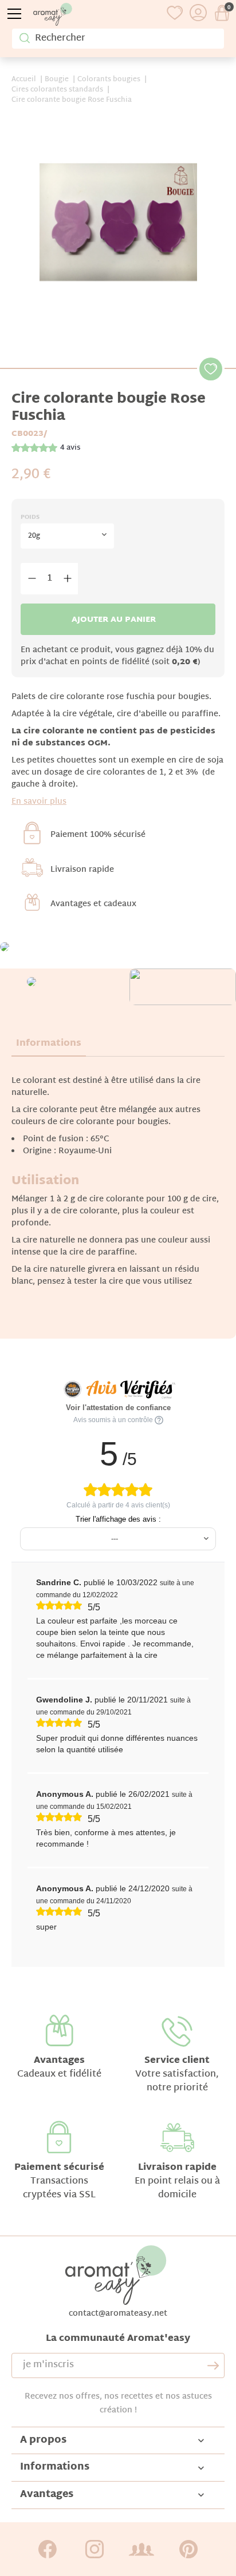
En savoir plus (39, 802)
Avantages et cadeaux (93, 904)
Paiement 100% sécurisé (98, 835)
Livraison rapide (82, 870)
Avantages (59, 2061)
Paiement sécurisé (59, 2168)
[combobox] (67, 536)
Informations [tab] (49, 1044)
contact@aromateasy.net (118, 2314)
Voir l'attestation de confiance (118, 1408)
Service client (177, 2061)
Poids (30, 517)
